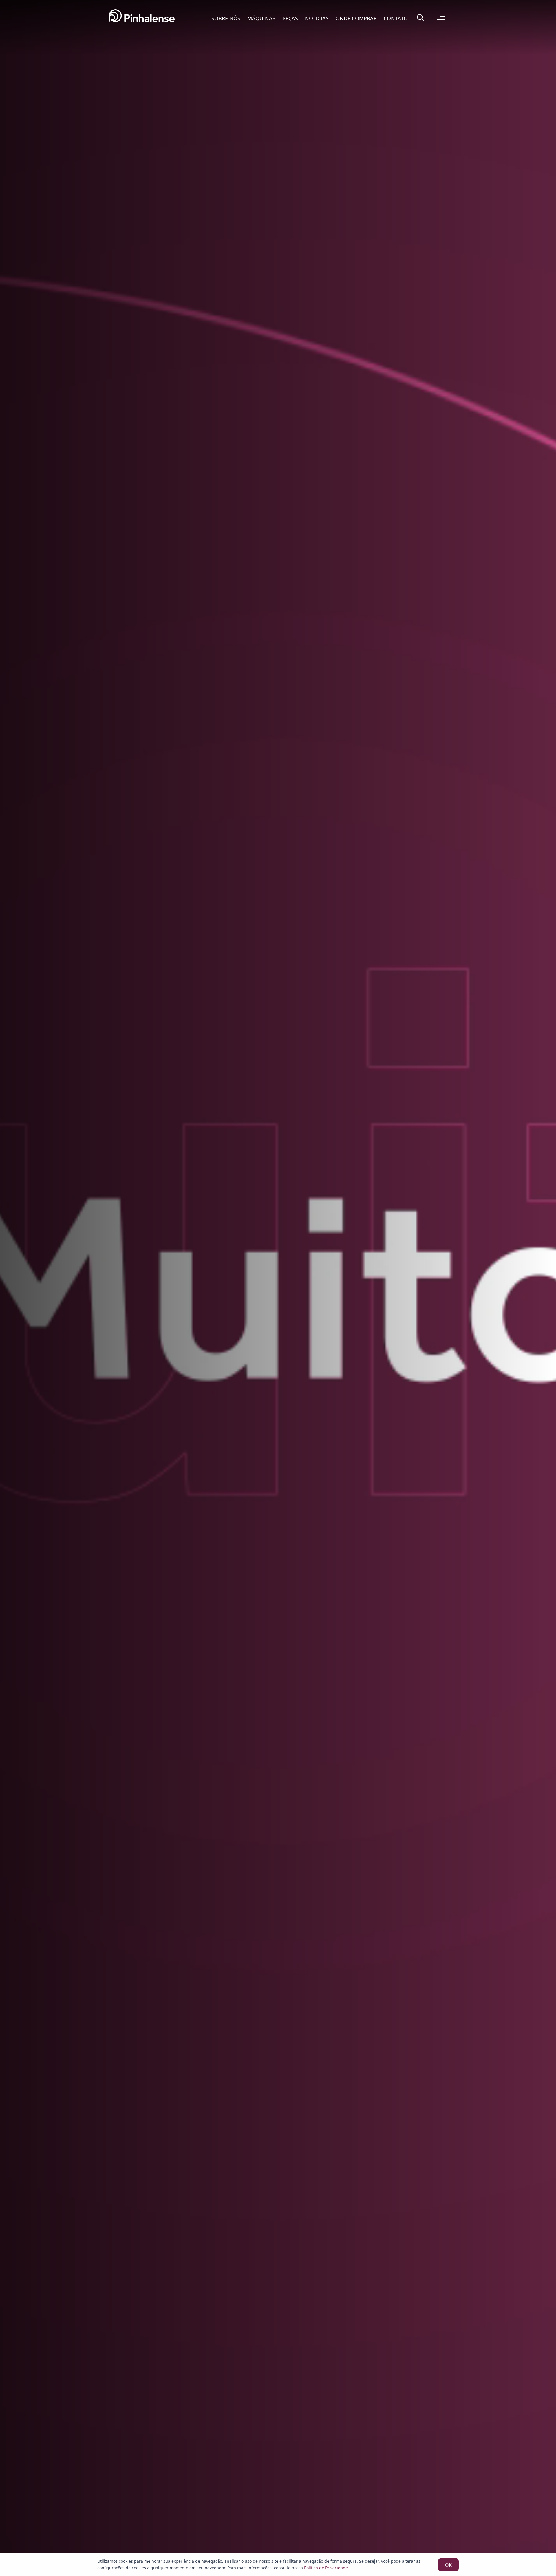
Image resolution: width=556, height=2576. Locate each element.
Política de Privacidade (326, 2568)
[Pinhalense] (142, 18)
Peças (290, 18)
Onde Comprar (356, 18)
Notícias (317, 18)
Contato (396, 18)
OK (448, 2565)
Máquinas (261, 18)
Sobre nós (226, 18)
